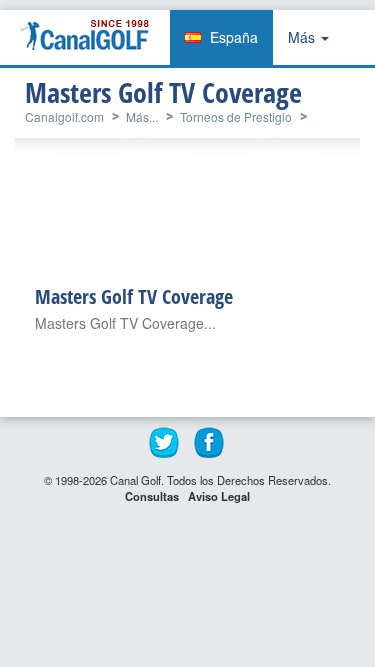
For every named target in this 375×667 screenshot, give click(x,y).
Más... (142, 116)
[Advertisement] (198, 216)
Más (303, 37)
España (234, 37)
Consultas (152, 496)
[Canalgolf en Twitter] (165, 443)
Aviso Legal (219, 496)
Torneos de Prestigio (236, 116)
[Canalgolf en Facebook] (210, 443)
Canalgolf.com (64, 116)
